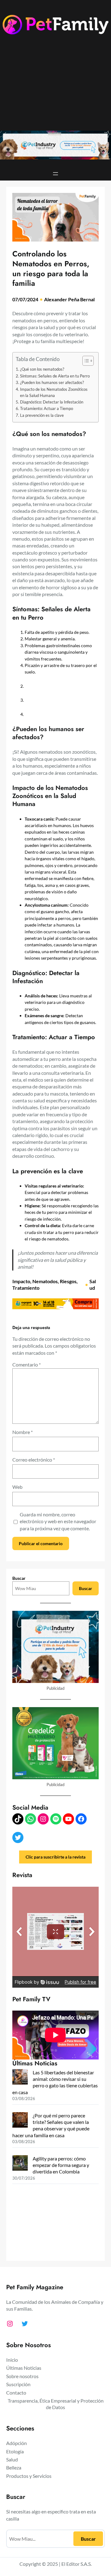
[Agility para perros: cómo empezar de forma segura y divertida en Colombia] (20, 2164)
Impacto (21, 1281)
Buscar (19, 1578)
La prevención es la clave (42, 415)
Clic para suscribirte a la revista (55, 1857)
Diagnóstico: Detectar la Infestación (52, 402)
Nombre (23, 1432)
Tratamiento (26, 1288)
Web (17, 1487)
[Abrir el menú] (55, 174)
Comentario (27, 1364)
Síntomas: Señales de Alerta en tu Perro (55, 376)
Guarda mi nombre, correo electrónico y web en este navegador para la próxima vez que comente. (58, 1521)
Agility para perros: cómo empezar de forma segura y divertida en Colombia (61, 2165)
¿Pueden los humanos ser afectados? (52, 382)
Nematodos (45, 1281)
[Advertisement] (55, 87)
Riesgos (68, 1281)
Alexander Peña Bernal (69, 299)
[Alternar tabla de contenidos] (85, 361)
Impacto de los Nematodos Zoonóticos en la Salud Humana (54, 392)
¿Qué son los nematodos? (43, 369)
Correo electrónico (34, 1460)
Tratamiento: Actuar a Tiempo (47, 408)
